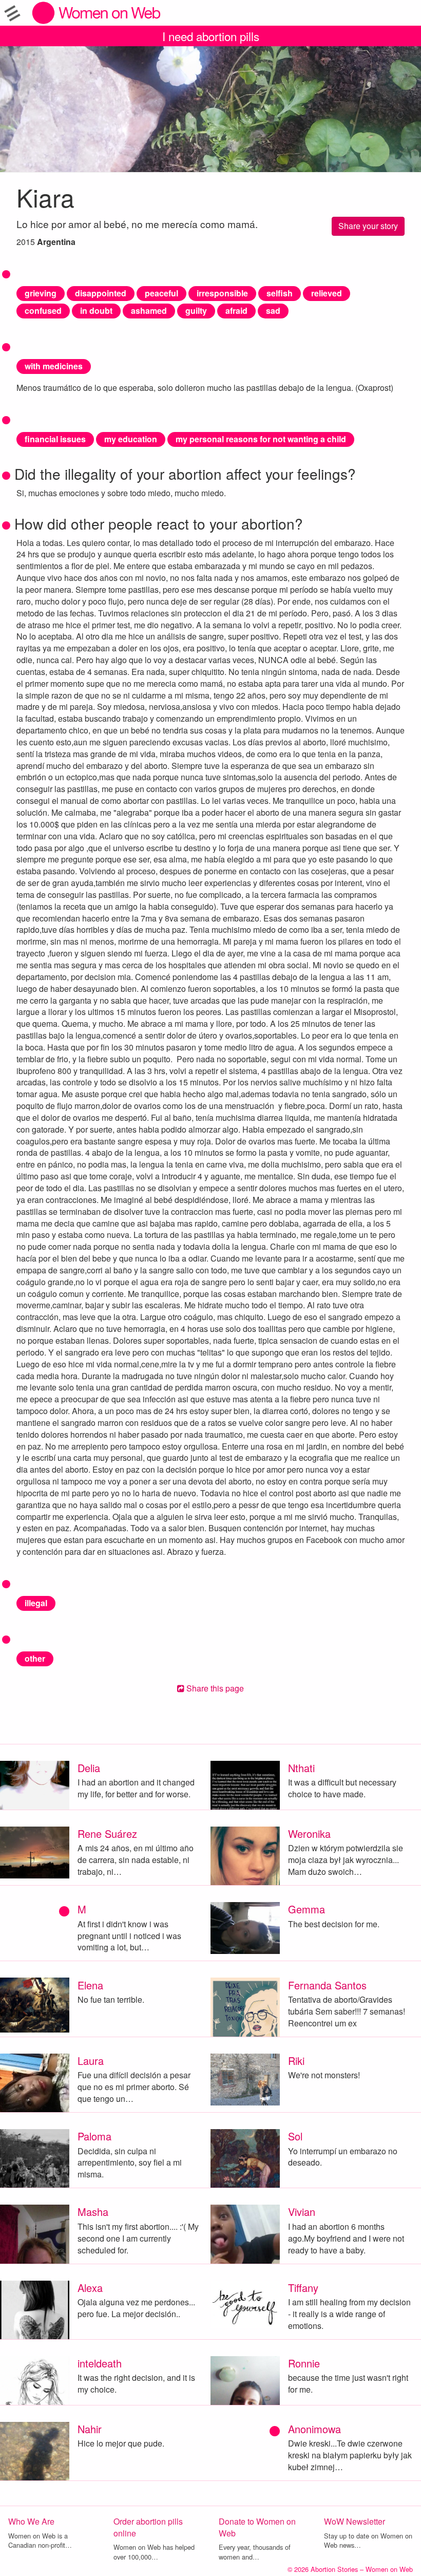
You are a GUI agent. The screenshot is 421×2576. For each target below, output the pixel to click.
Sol (295, 2136)
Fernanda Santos (327, 1985)
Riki (296, 2061)
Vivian (302, 2212)
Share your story (368, 226)
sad (273, 311)
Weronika (309, 1834)
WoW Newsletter (355, 2521)
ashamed (149, 311)
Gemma (307, 1909)
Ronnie (304, 2363)
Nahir (90, 2429)
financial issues (55, 439)
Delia (89, 1768)
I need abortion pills (211, 36)
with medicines (54, 366)
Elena (90, 1985)
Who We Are (31, 2521)
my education (131, 439)
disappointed (101, 293)
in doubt (96, 311)
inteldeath (100, 2363)
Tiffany (303, 2288)
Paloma (94, 2136)
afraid (236, 311)
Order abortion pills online (148, 2527)
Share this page (214, 1688)
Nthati (301, 1768)
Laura (91, 2061)
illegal (36, 1603)
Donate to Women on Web (257, 2527)
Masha (93, 2212)
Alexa (90, 2288)
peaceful (161, 293)
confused (43, 311)
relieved (327, 293)
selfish (280, 293)
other (35, 1658)
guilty (196, 311)
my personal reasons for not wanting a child (261, 439)
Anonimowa (314, 2429)
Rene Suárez (107, 1834)
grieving (41, 293)
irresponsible (222, 293)
